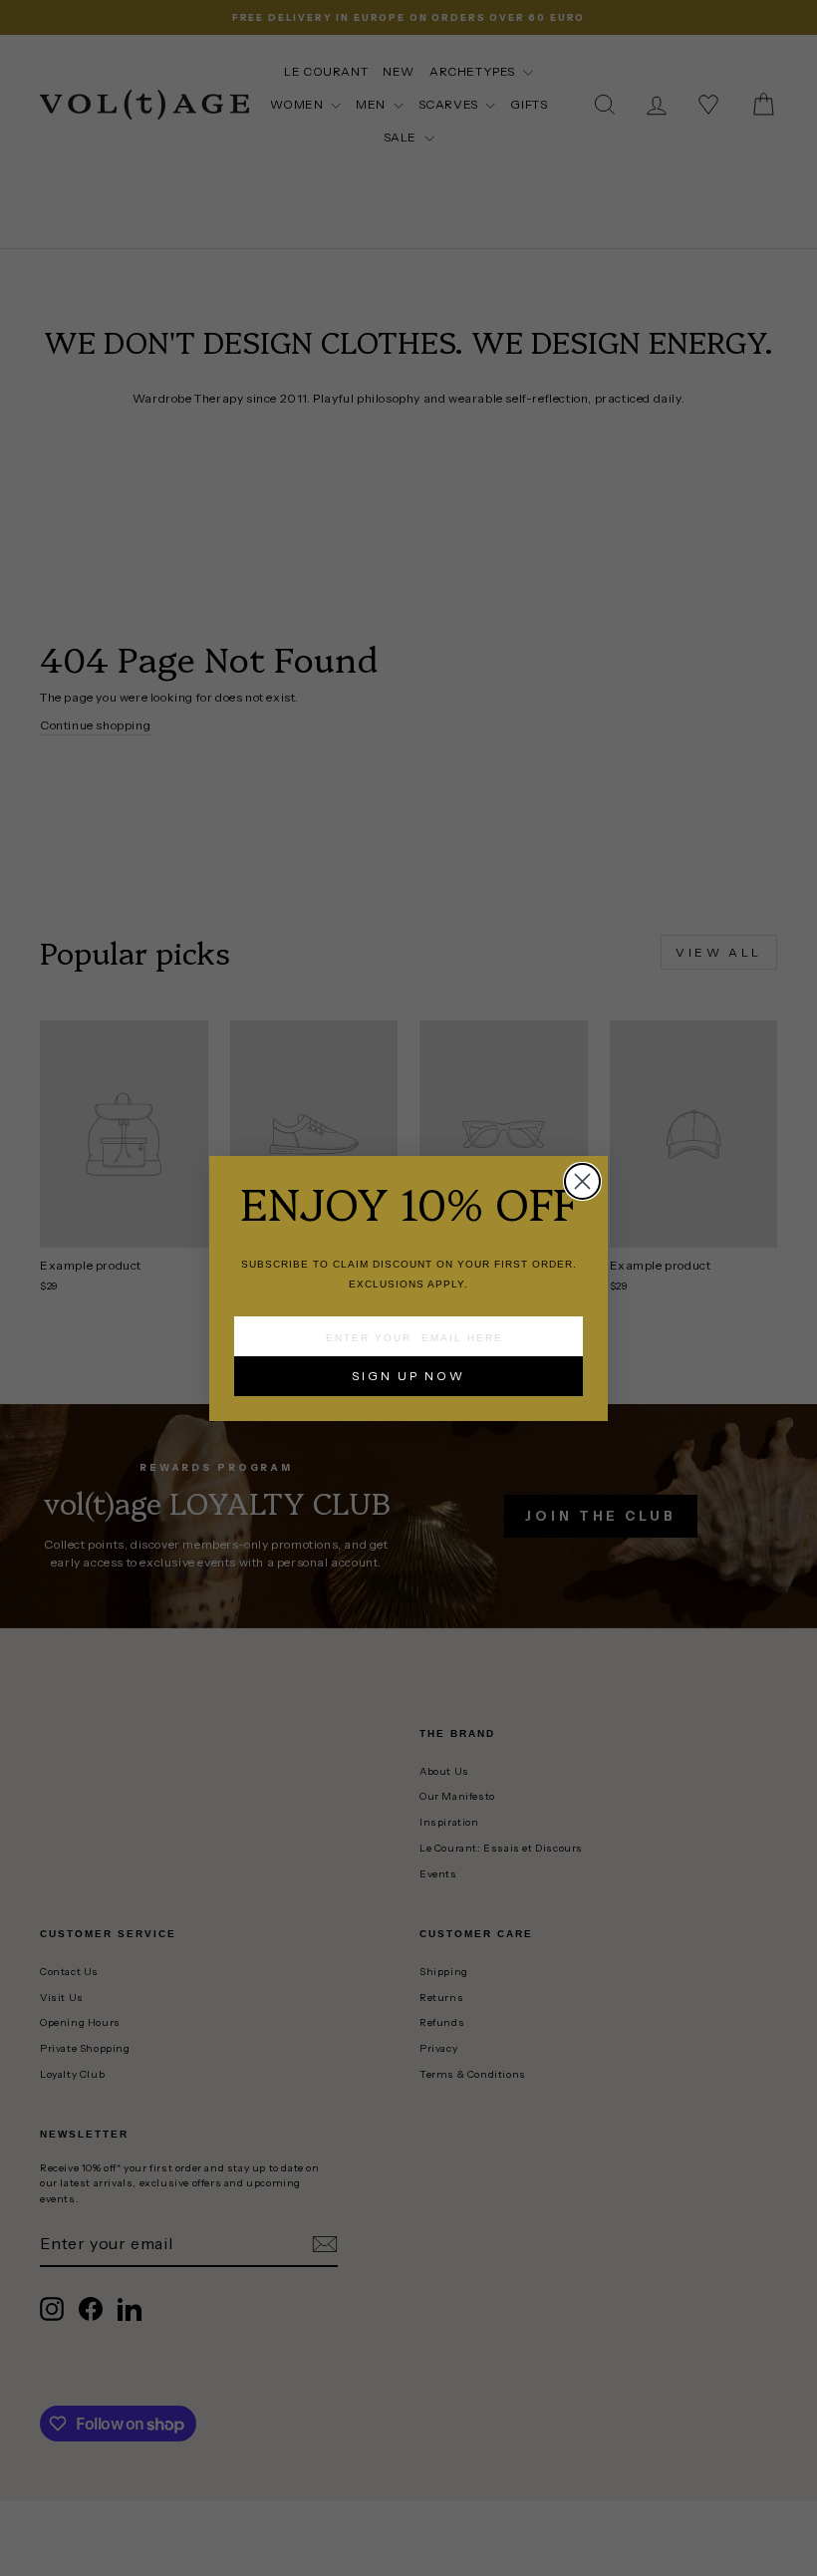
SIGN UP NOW (408, 1376)
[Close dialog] (582, 1181)
